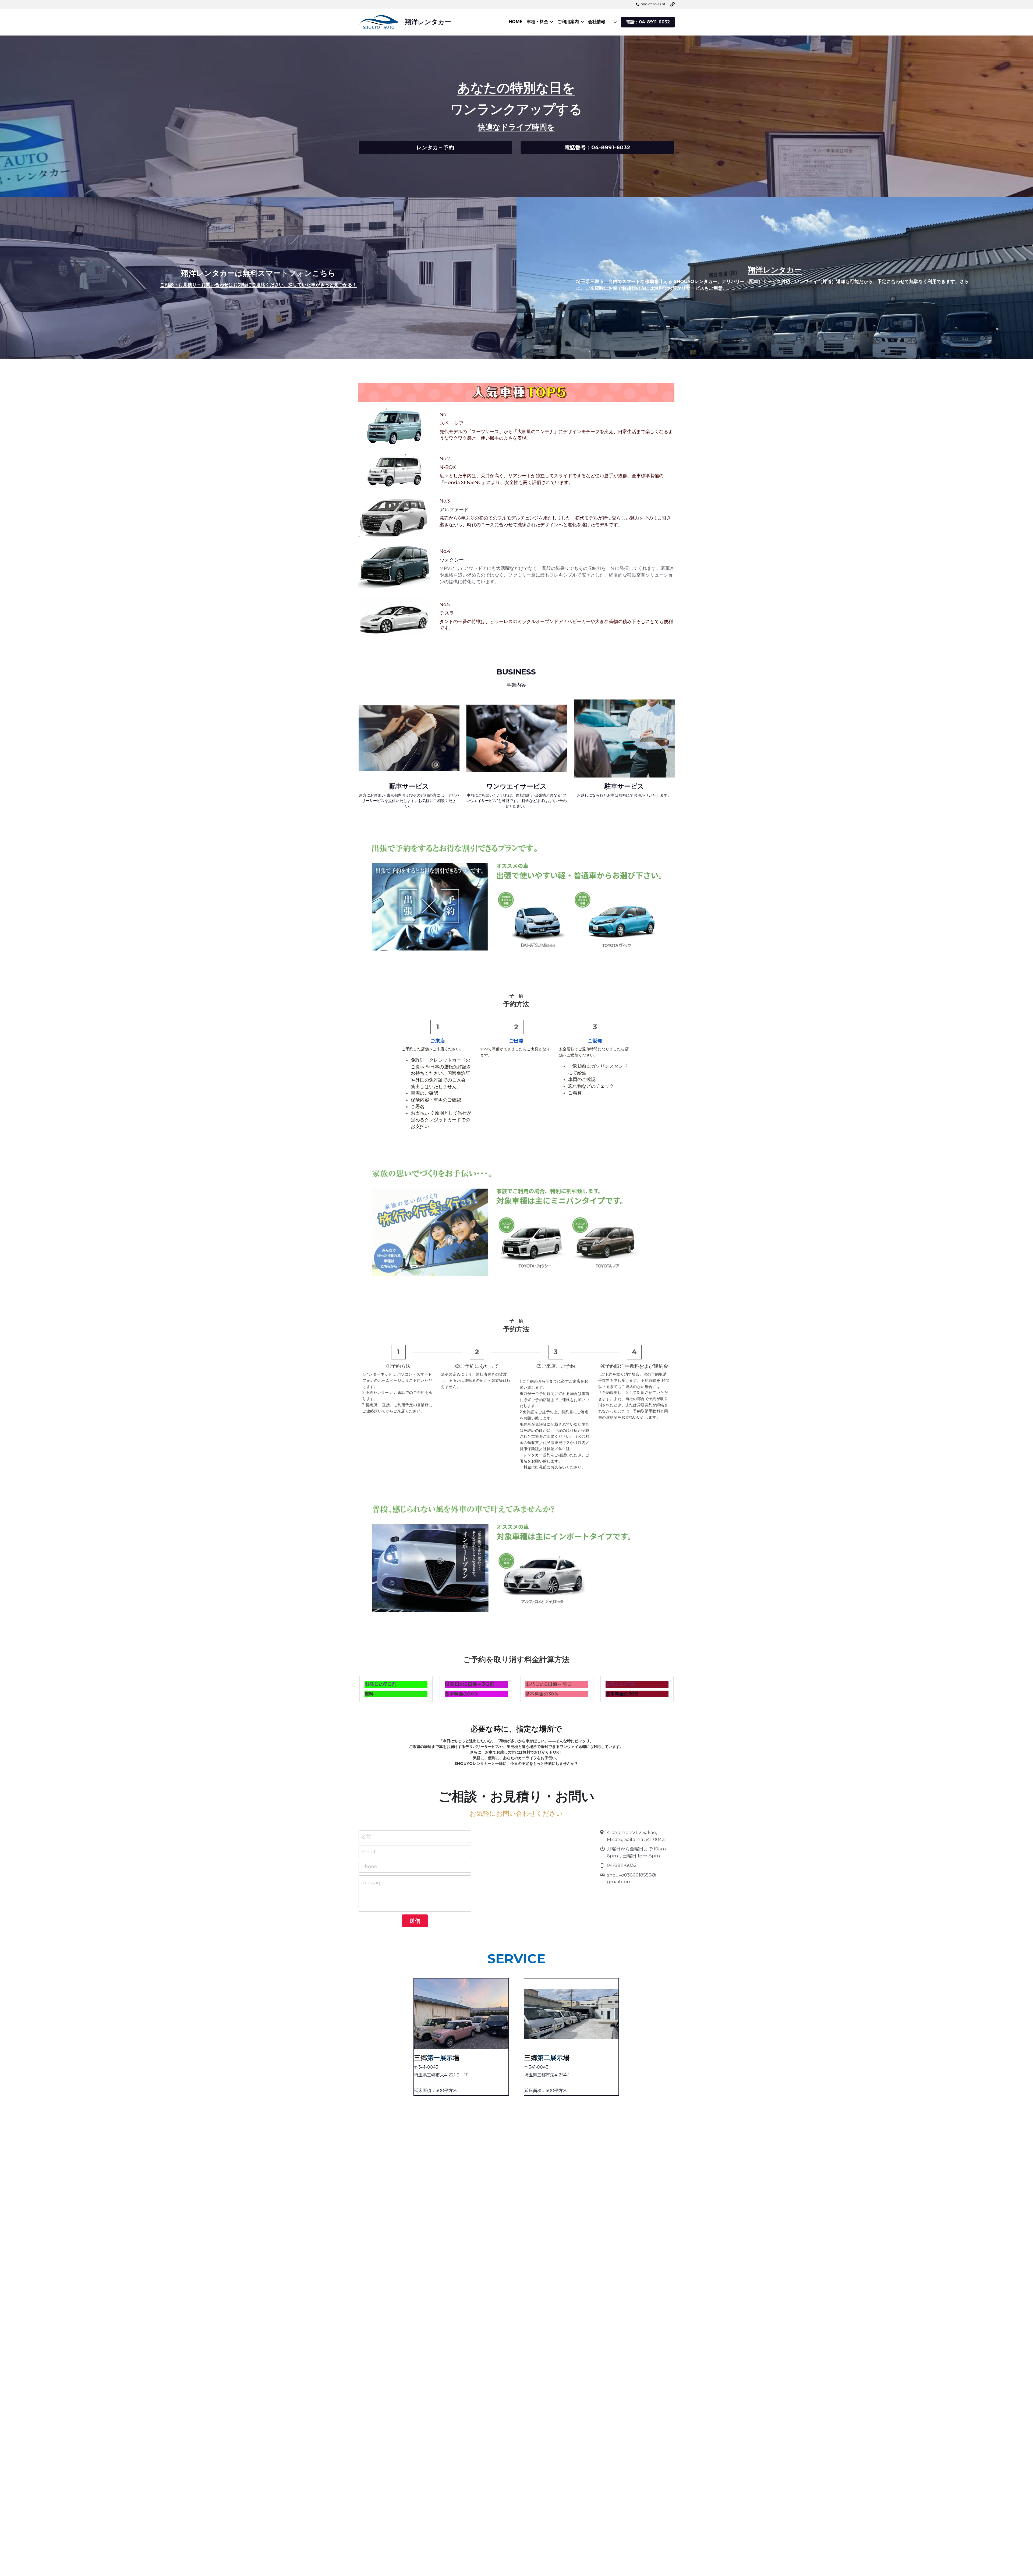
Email (368, 1851)
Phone (369, 1867)
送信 (415, 1921)
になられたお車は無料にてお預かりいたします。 (630, 795)
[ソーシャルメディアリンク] (673, 4)
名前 (366, 1837)
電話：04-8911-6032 (648, 22)
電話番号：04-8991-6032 (597, 147)
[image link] (516, 392)
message (372, 1883)
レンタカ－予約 (435, 147)
